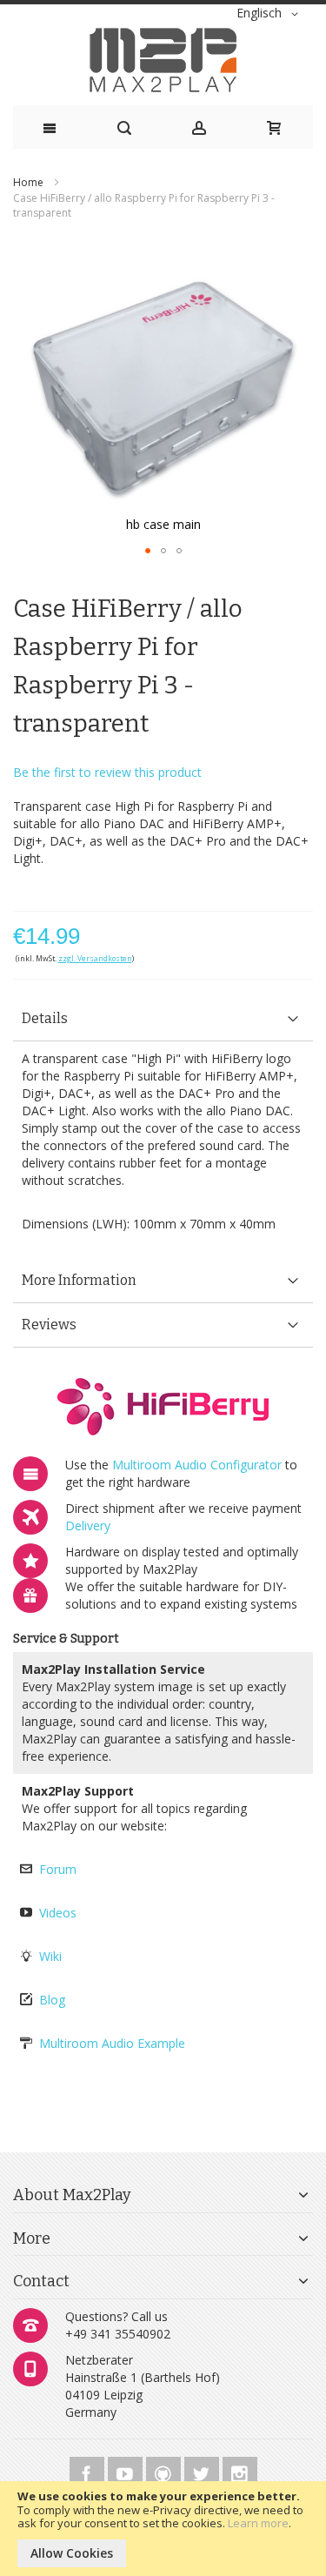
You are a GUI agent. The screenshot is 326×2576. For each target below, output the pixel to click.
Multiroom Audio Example (112, 2043)
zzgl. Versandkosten (95, 958)
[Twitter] (203, 2471)
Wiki (50, 1956)
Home (28, 182)
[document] (163, 2529)
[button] (270, 14)
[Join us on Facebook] (89, 2471)
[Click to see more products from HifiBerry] (163, 1406)
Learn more (258, 2523)
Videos (58, 1913)
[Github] (165, 2471)
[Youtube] (127, 2471)
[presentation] (163, 1019)
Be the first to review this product (107, 772)
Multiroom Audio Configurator (197, 1465)
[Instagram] (240, 2471)
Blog (52, 2000)
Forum (58, 1869)
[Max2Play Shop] (163, 60)
